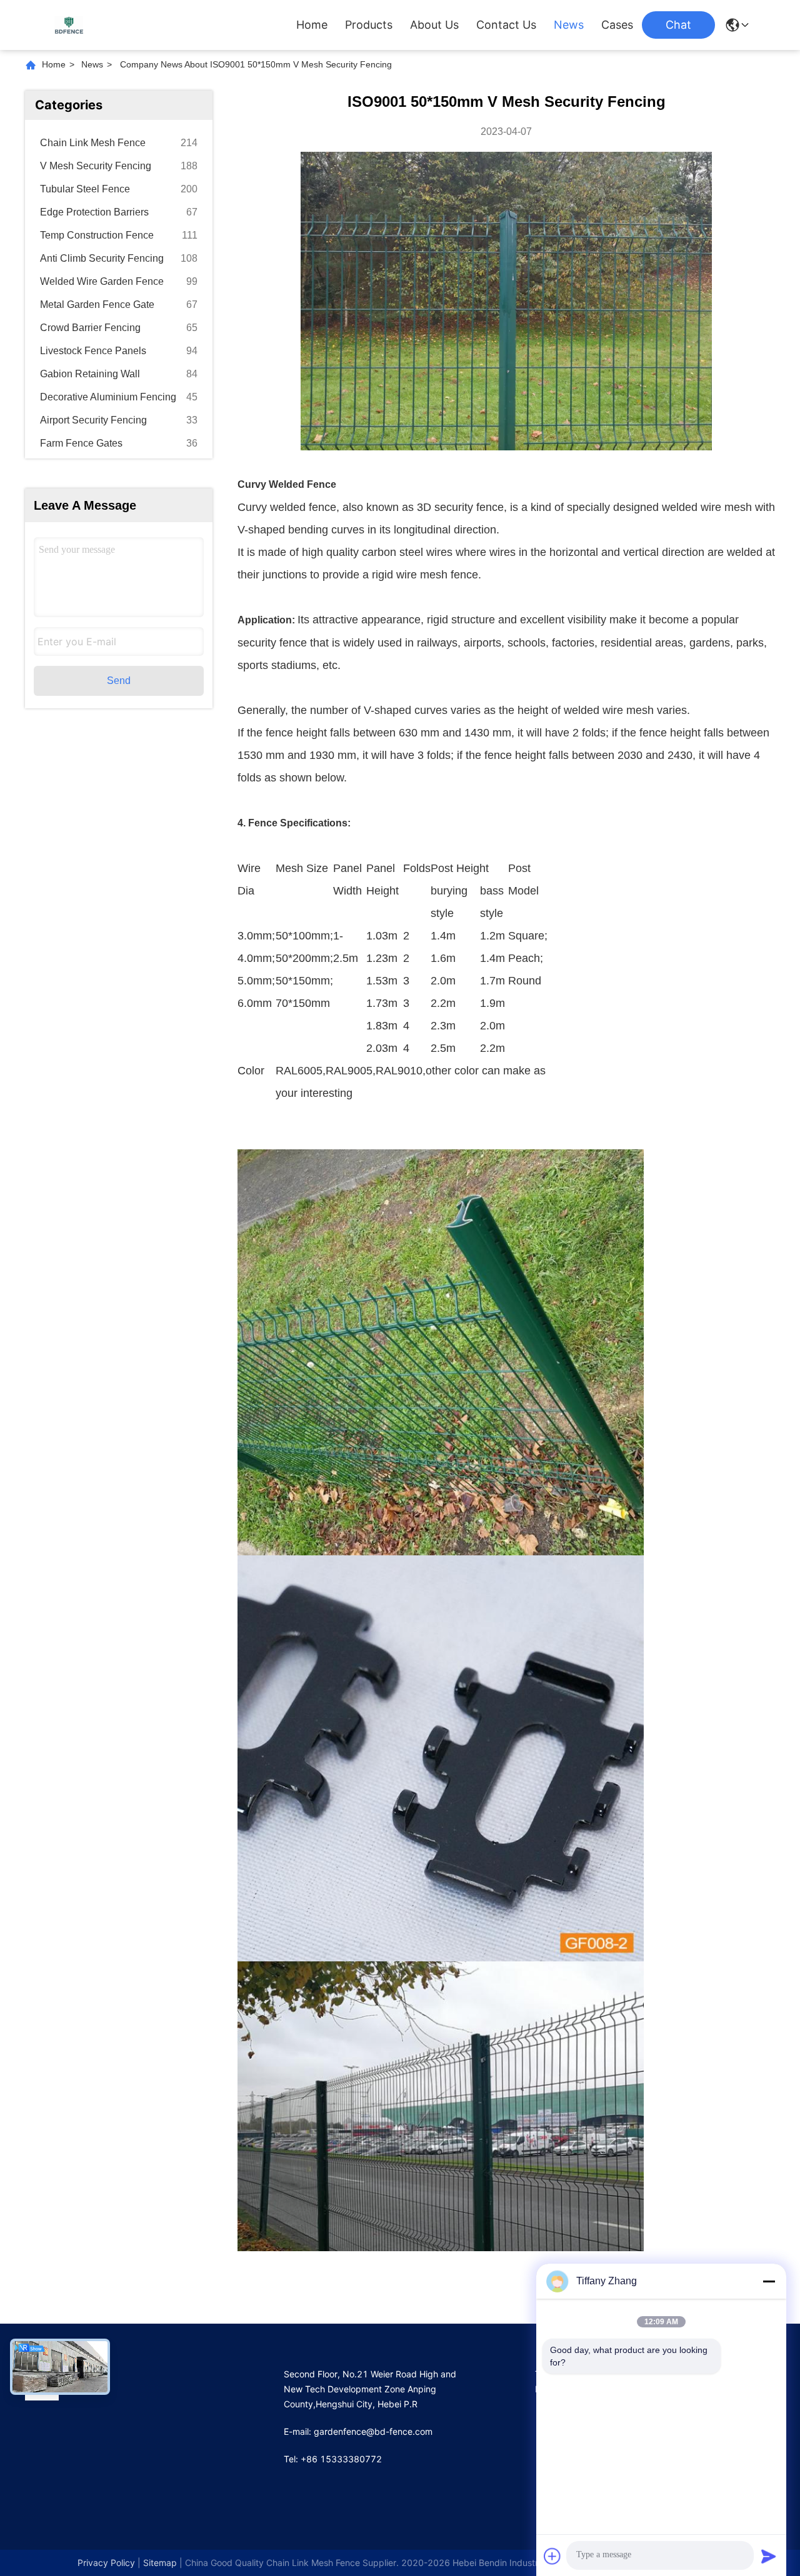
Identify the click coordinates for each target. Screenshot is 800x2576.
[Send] (769, 2556)
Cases (617, 25)
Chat (678, 25)
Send (119, 681)
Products (369, 25)
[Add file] (552, 2556)
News (569, 25)
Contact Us (506, 25)
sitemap (160, 2563)
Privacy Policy (106, 2563)
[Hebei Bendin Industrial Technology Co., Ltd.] (69, 25)
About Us (434, 25)
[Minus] (769, 2281)
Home (312, 25)
